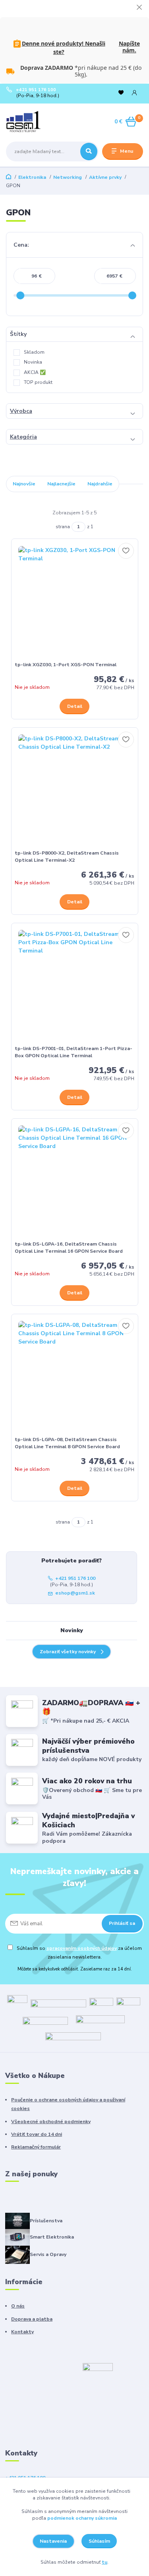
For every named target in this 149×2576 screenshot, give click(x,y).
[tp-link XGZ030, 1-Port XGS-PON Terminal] (74, 602)
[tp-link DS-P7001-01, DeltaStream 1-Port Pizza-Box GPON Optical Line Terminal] (74, 986)
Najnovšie (24, 484)
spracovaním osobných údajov (82, 1948)
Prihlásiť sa (122, 1923)
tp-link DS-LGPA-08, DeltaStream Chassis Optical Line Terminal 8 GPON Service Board (67, 1443)
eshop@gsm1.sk (75, 1593)
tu (104, 2562)
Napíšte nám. (129, 47)
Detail (75, 706)
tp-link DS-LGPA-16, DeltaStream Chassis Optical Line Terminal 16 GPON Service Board (69, 1248)
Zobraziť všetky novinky (68, 1652)
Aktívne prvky (105, 177)
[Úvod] (30, 122)
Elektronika (32, 177)
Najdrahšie (100, 484)
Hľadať (89, 151)
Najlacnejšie (61, 484)
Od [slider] (21, 295)
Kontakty (22, 2332)
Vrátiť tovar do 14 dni (37, 2134)
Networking (68, 177)
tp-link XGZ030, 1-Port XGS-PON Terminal (66, 665)
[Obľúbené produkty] (121, 93)
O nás (18, 2306)
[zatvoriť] (139, 8)
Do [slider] (133, 295)
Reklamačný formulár (36, 2147)
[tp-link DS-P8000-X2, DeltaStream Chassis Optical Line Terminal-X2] (74, 791)
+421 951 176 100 (36, 90)
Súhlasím (99, 2541)
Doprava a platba (32, 2319)
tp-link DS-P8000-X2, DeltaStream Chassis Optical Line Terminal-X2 (67, 857)
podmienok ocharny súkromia (82, 2518)
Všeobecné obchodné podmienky (51, 2122)
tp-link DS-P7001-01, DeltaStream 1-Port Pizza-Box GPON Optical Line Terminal (74, 1052)
